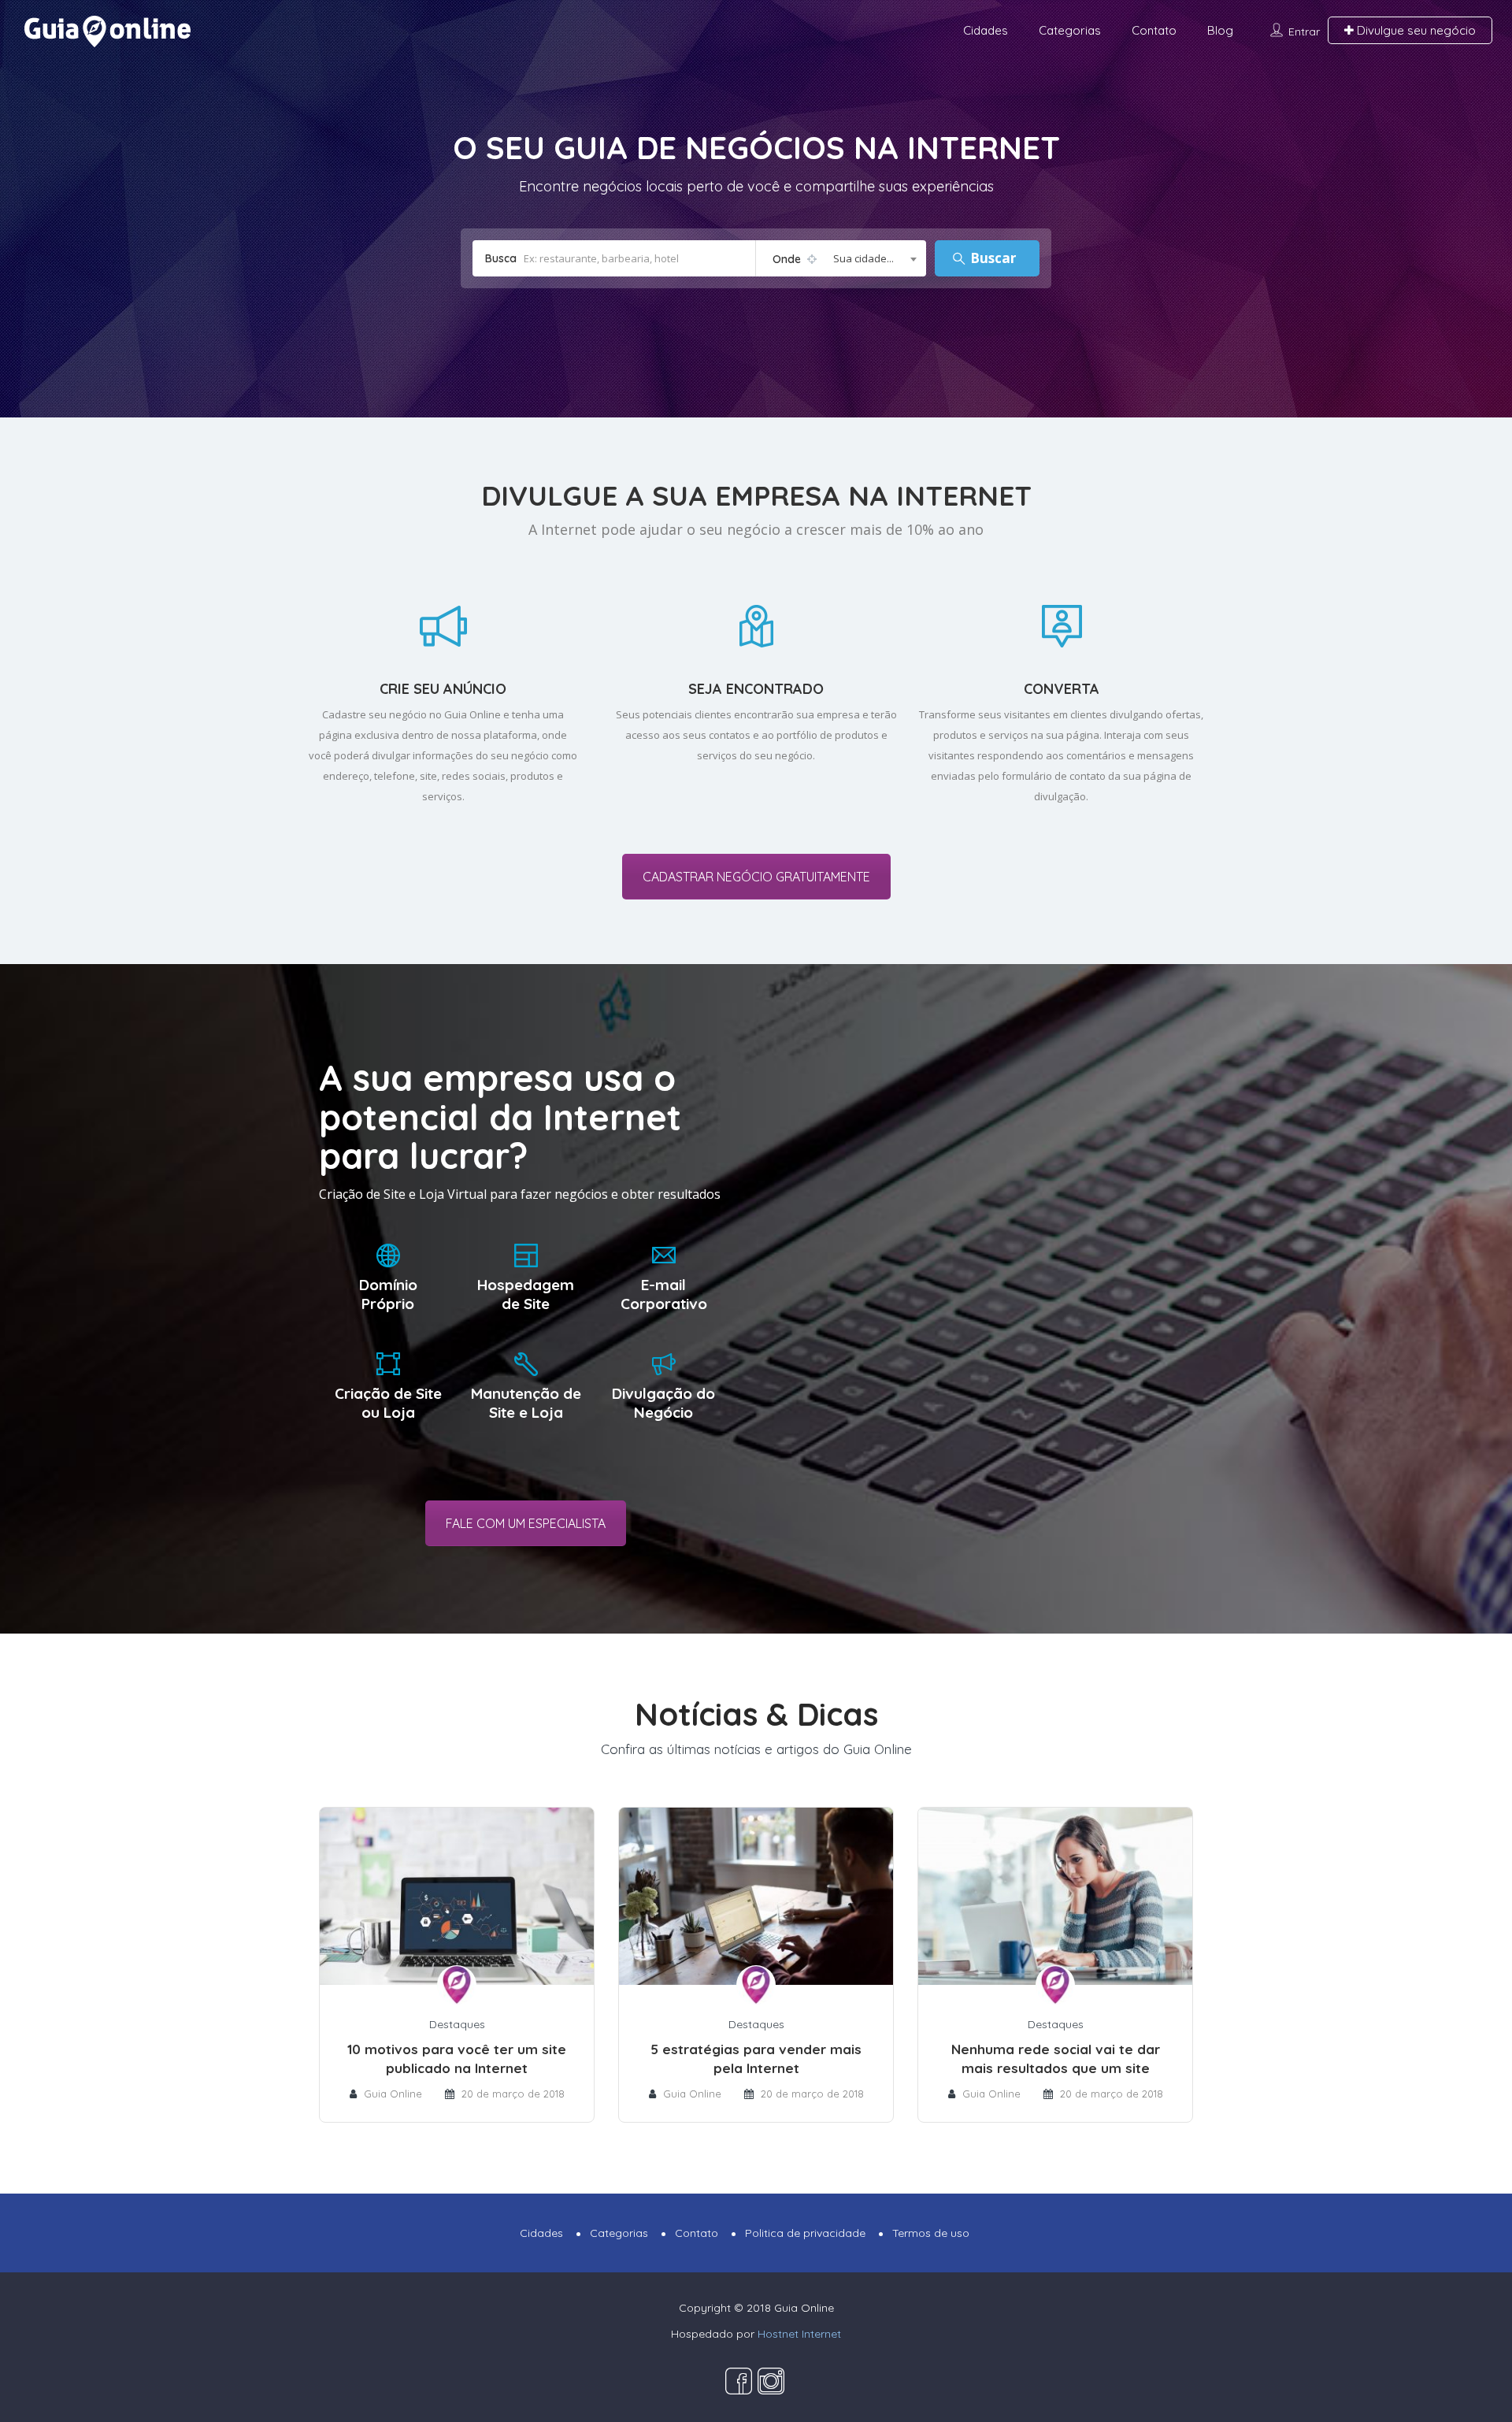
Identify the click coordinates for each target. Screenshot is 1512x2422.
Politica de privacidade (805, 2233)
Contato (1154, 30)
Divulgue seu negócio (1415, 30)
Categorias (1070, 30)
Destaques (457, 2024)
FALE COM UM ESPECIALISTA (526, 1523)
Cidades (986, 30)
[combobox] (841, 258)
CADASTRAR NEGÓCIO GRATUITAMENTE (756, 877)
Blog (1220, 30)
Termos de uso (931, 2233)
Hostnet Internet (799, 2334)
